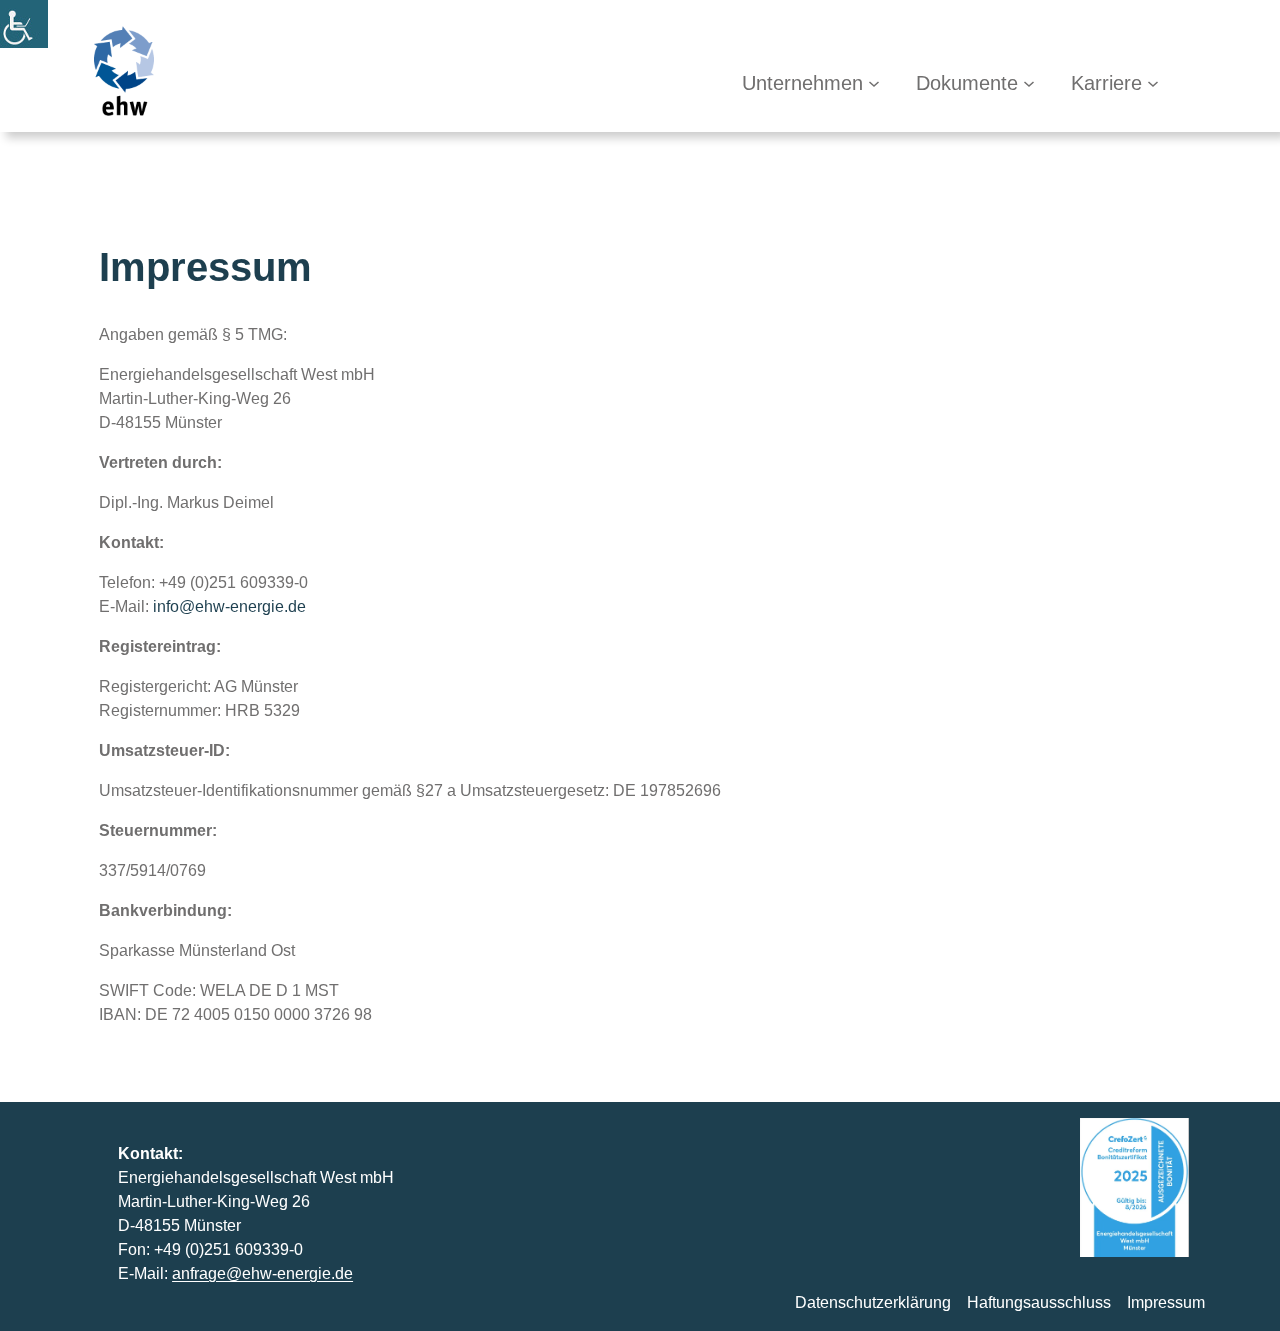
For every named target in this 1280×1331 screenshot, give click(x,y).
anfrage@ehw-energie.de (262, 1273)
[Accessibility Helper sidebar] (24, 24)
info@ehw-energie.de (229, 606)
